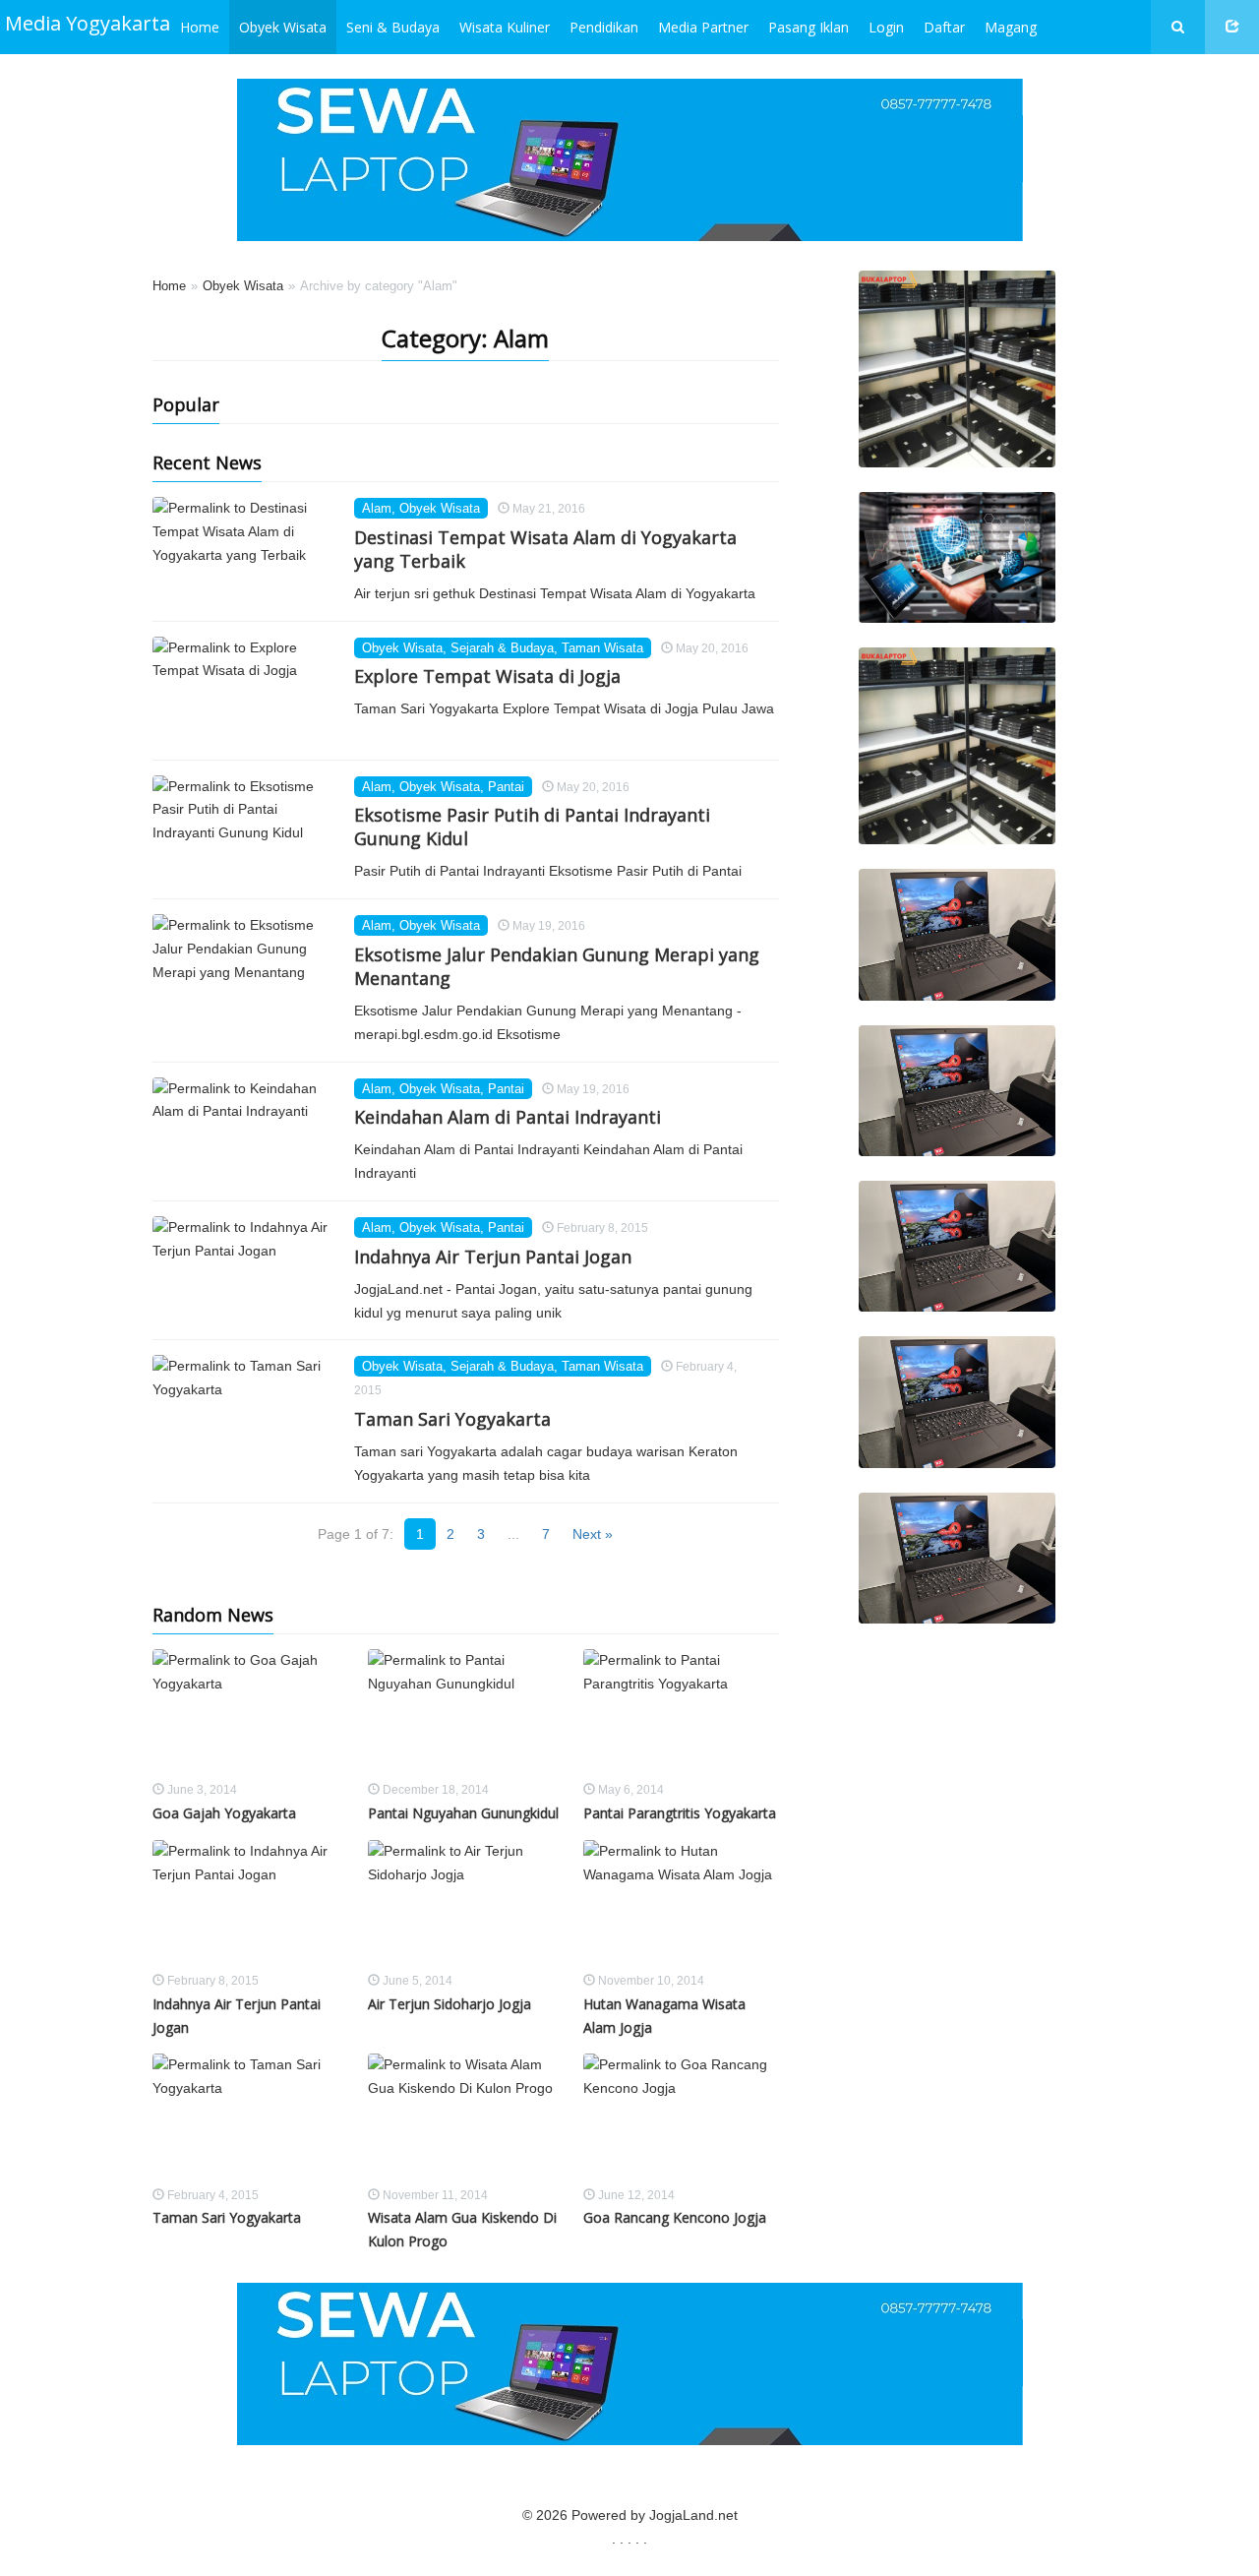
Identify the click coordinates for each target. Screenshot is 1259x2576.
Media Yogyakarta (88, 23)
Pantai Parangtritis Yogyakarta (680, 1813)
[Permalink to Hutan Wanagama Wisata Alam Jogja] (681, 1904)
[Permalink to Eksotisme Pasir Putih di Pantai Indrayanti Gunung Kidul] (246, 829)
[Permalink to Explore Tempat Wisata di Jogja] (246, 691)
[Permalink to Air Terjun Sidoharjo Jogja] (466, 1904)
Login (886, 27)
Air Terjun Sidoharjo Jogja (450, 2004)
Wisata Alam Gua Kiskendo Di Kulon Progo (462, 2229)
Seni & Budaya (393, 27)
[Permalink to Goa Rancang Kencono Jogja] (681, 2118)
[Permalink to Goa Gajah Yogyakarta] (250, 1714)
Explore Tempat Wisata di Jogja (487, 676)
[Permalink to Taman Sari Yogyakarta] (246, 1409)
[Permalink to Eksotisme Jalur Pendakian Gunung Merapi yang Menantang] (246, 968)
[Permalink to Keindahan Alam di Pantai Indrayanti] (246, 1132)
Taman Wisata (602, 648)
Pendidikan (604, 27)
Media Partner (703, 27)
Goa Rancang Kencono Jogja (675, 2217)
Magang (1011, 27)
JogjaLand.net (693, 2515)
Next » (593, 1534)
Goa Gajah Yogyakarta (224, 1813)
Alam (377, 508)
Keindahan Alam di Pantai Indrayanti (508, 1117)
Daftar (944, 27)
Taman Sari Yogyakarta (452, 1419)
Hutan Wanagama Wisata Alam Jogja (664, 2016)
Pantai (506, 787)
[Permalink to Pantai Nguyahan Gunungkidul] (466, 1714)
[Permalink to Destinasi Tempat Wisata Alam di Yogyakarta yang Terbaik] (246, 551)
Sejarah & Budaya (502, 648)
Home (200, 27)
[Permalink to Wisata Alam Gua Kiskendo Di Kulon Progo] (466, 2118)
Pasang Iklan (809, 27)
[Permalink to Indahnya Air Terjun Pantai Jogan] (246, 1270)
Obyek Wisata (283, 27)
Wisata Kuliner (505, 27)
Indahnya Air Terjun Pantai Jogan (493, 1257)
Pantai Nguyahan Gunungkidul (463, 1813)
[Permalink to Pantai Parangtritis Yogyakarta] (681, 1714)
